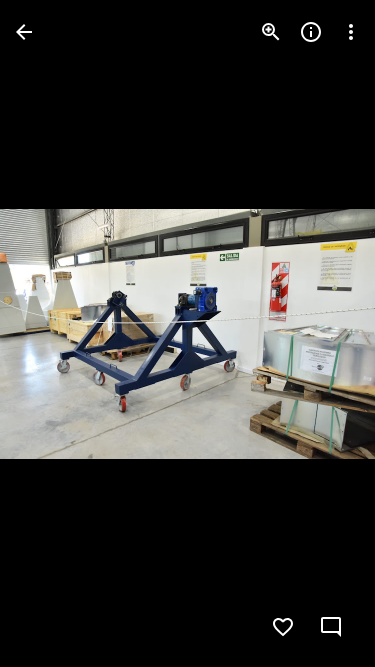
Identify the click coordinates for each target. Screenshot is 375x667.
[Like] (283, 627)
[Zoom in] (271, 32)
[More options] (351, 32)
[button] (56, 334)
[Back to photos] (24, 32)
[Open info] (311, 32)
